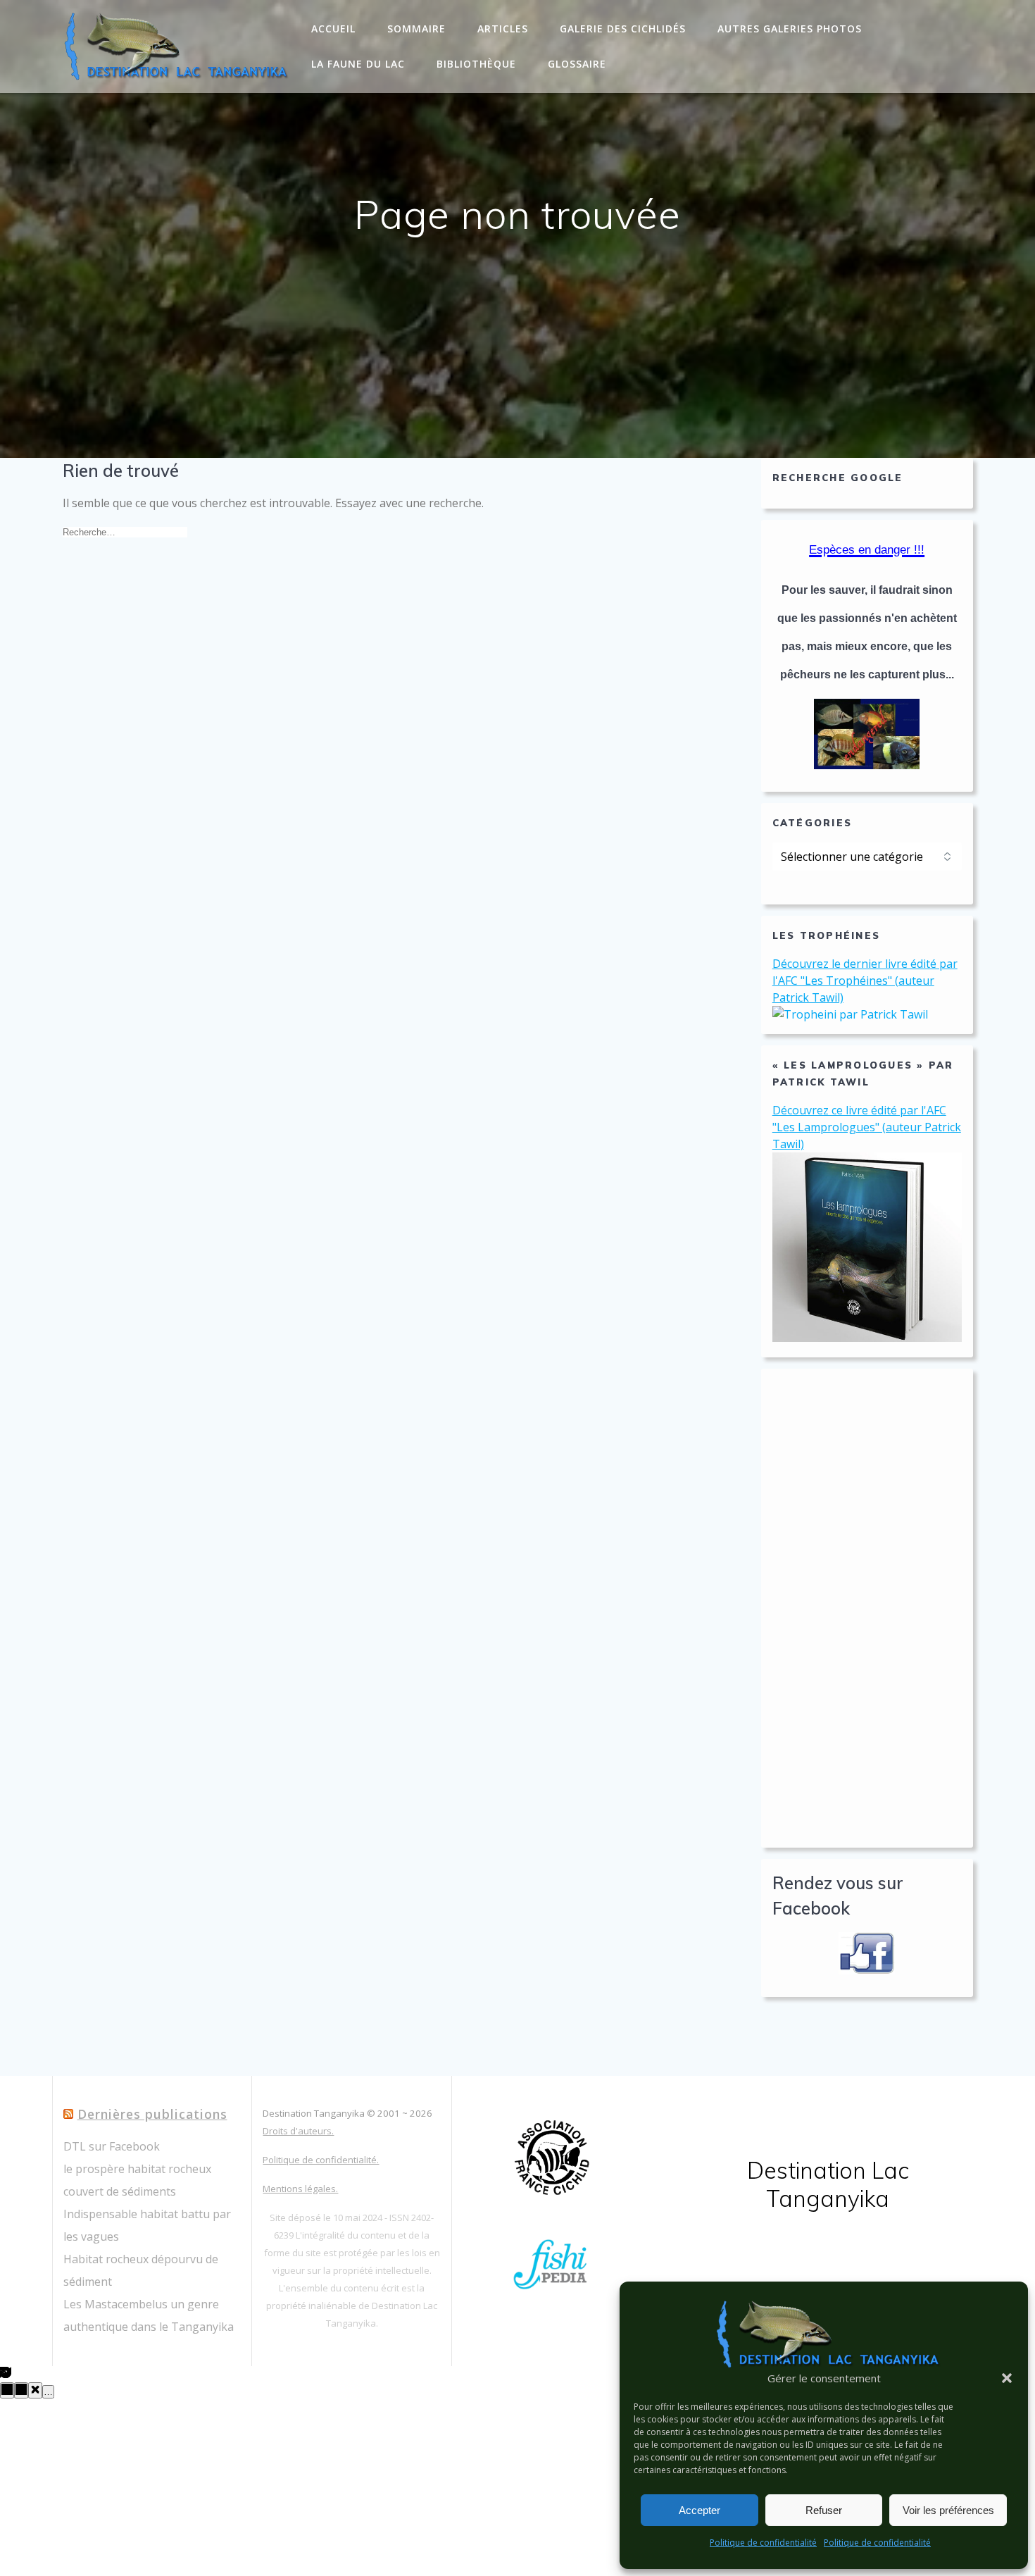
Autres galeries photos (790, 29)
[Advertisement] (867, 1608)
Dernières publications (152, 2114)
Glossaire (577, 64)
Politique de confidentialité (763, 2543)
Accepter (700, 2510)
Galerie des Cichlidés (623, 29)
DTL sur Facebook (112, 2146)
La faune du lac (358, 64)
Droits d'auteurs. (298, 2131)
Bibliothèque (476, 64)
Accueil (333, 29)
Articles (503, 29)
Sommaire (416, 29)
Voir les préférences (948, 2510)
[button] (1007, 2378)
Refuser (824, 2510)
